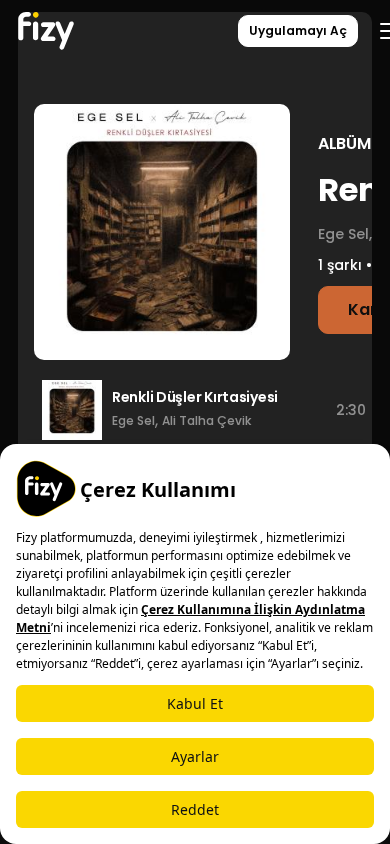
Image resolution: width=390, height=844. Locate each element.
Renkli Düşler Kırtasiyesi (195, 397)
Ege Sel (133, 420)
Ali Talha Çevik (206, 420)
